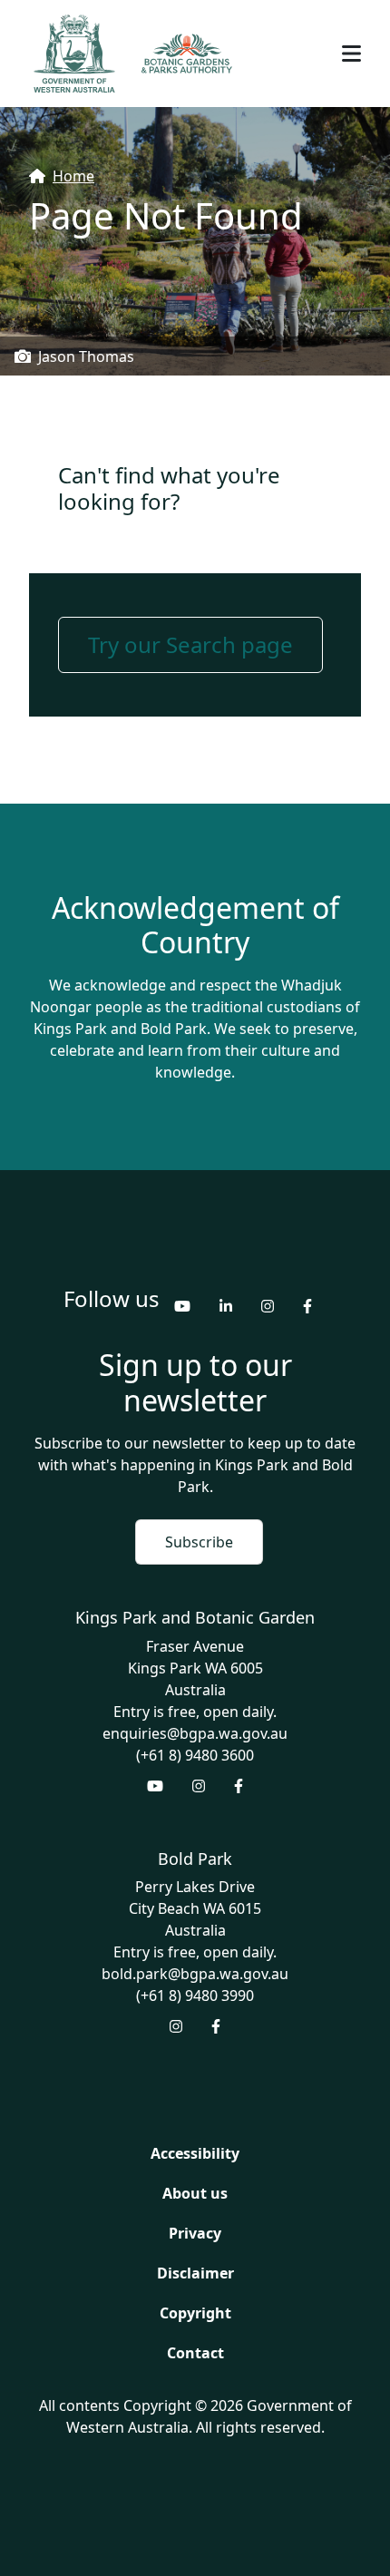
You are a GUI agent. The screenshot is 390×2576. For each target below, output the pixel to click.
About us (195, 2193)
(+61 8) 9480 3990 (195, 1995)
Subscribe (199, 1542)
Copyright (195, 2313)
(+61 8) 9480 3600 (195, 1755)
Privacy (195, 2233)
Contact (195, 2353)
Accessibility (195, 2153)
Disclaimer (195, 2273)
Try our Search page (190, 644)
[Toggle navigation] (351, 54)
